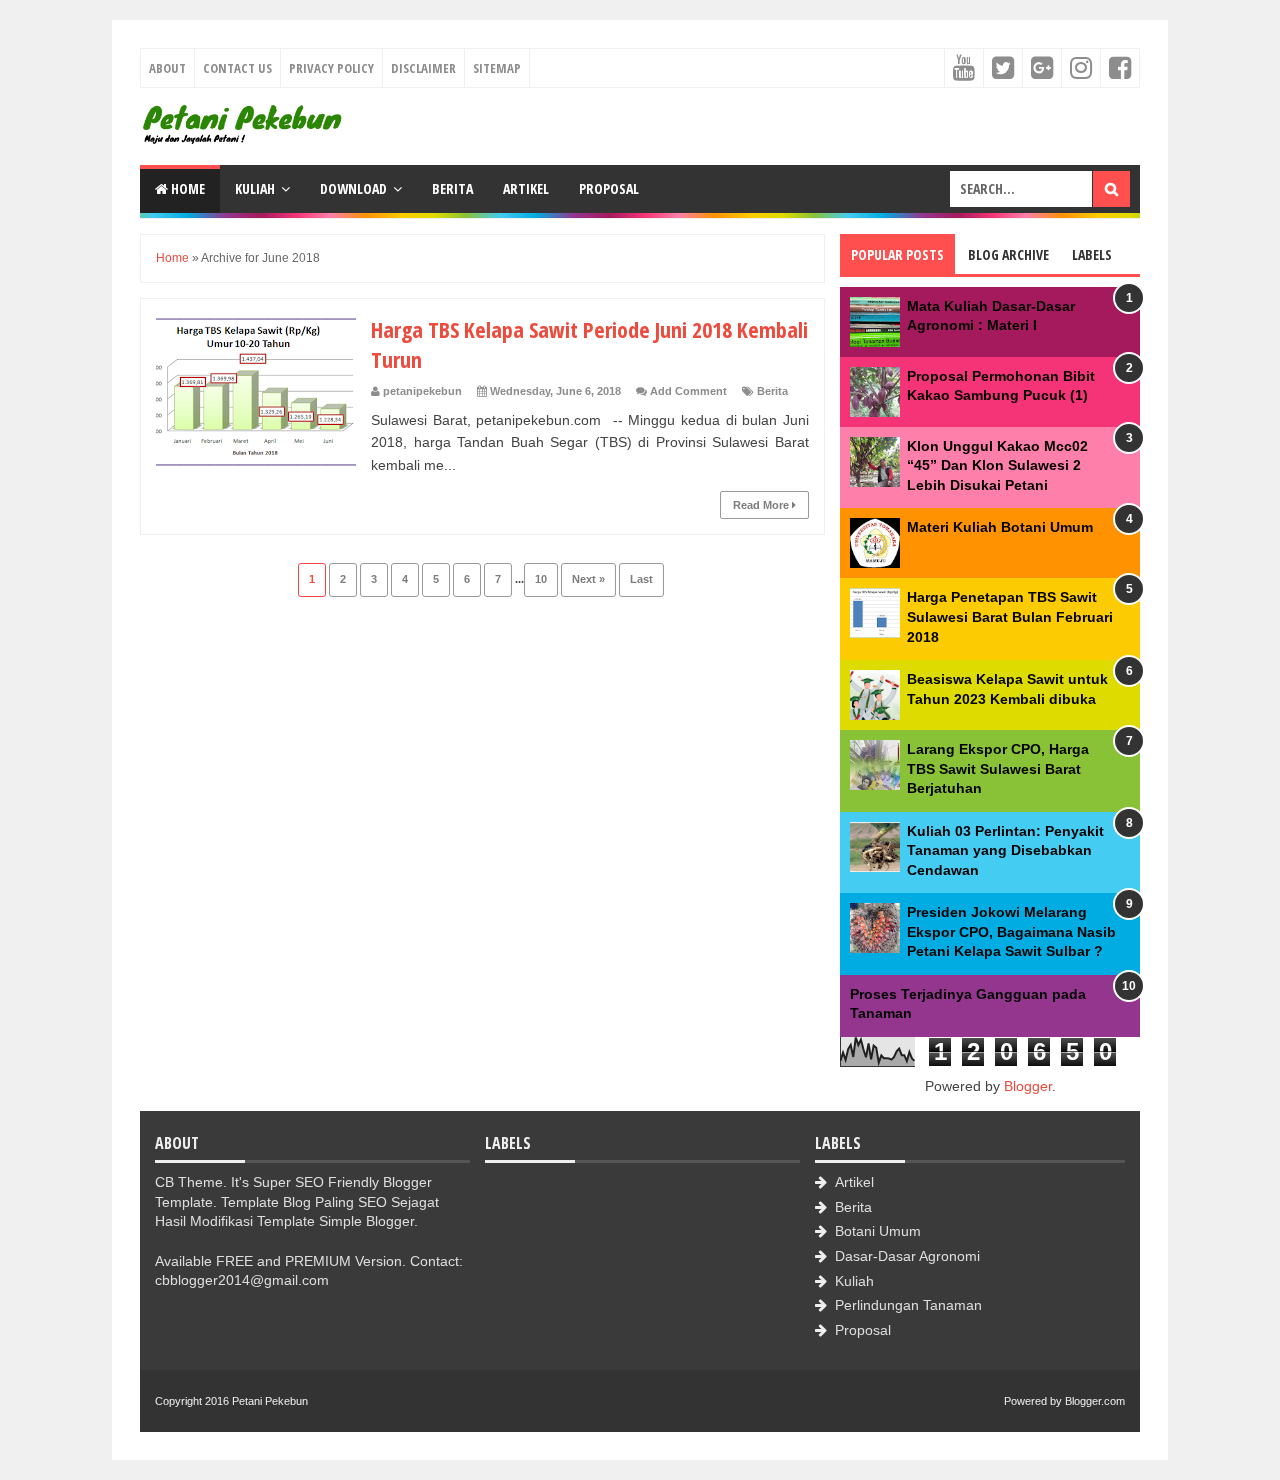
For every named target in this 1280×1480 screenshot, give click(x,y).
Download (353, 188)
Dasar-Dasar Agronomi (907, 1256)
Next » (588, 579)
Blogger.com (1095, 1401)
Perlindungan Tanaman (908, 1305)
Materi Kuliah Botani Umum (1000, 527)
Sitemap (497, 68)
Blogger (1028, 1086)
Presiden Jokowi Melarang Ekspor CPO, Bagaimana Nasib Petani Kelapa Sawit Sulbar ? (1011, 931)
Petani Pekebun (270, 1401)
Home (186, 188)
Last (641, 579)
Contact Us (237, 68)
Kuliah (255, 188)
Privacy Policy (331, 68)
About (167, 68)
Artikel (526, 188)
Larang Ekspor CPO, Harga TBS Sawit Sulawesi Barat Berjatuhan (998, 768)
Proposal (609, 188)
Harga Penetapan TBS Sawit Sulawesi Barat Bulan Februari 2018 (1010, 616)
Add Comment (688, 391)
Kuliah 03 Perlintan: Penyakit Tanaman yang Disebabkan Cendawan (1005, 850)
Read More (762, 505)
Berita (452, 188)
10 (541, 579)
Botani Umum (878, 1231)
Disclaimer (423, 68)
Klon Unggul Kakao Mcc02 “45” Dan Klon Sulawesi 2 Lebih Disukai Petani (997, 465)
